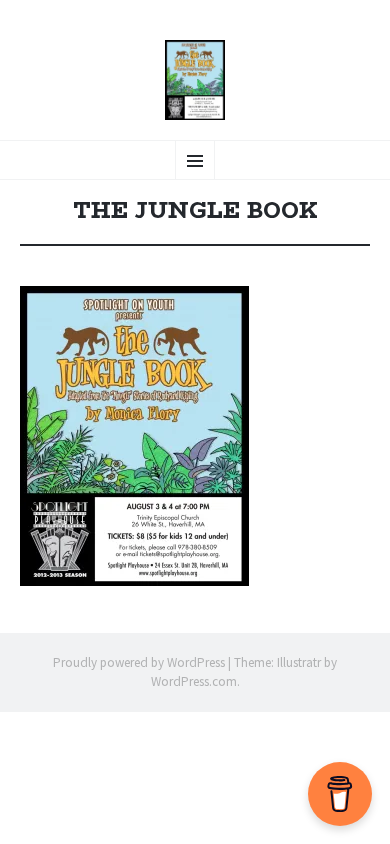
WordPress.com (194, 681)
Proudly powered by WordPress (139, 662)
